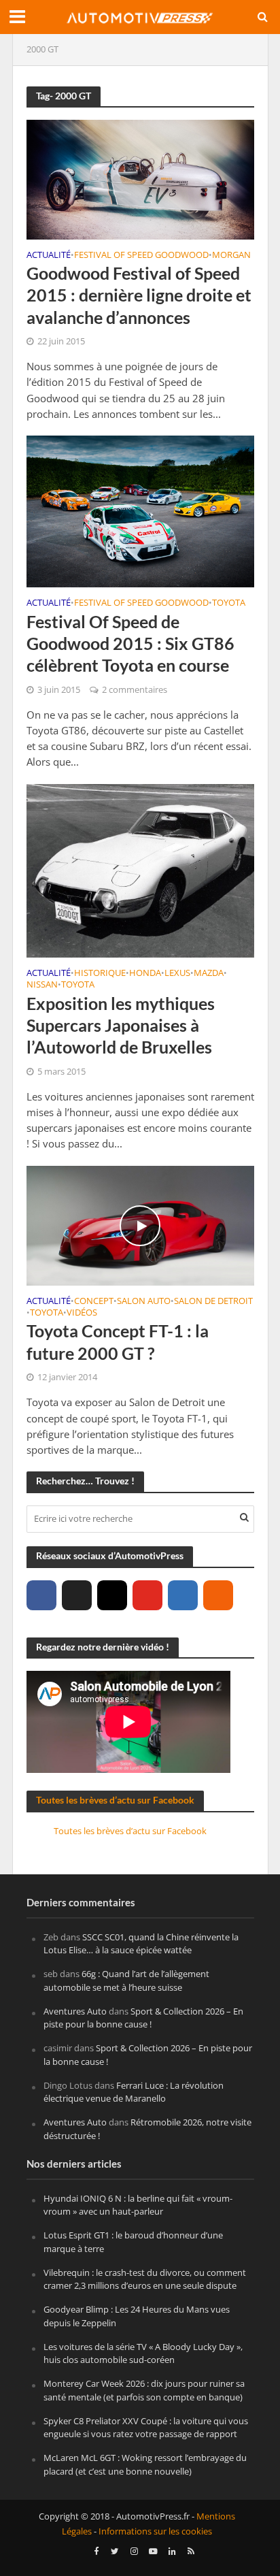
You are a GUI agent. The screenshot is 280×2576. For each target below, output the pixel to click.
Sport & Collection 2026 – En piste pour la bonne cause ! (143, 2018)
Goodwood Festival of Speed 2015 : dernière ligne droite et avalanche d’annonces (139, 295)
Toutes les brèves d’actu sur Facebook (115, 1800)
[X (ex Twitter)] (77, 1595)
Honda (145, 974)
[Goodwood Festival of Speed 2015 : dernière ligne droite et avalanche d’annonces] (140, 178)
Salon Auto (144, 1302)
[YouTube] (147, 1595)
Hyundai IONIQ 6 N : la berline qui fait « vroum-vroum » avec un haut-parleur (138, 2205)
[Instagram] (112, 1595)
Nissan (42, 985)
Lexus (177, 974)
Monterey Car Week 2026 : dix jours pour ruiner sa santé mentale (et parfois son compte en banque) (144, 2390)
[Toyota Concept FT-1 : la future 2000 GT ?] (140, 1224)
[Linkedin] (183, 1595)
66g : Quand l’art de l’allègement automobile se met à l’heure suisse (126, 1980)
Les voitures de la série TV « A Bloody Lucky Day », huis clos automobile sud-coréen (143, 2353)
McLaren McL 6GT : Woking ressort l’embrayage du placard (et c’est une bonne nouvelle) (145, 2464)
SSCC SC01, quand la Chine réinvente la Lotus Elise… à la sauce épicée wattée (141, 1944)
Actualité (49, 256)
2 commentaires (135, 690)
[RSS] (218, 1595)
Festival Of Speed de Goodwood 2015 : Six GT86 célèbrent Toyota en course (130, 643)
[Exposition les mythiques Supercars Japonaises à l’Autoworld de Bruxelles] (140, 870)
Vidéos (82, 1314)
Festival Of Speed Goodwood (141, 256)
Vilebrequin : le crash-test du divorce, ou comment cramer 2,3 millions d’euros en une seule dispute (145, 2279)
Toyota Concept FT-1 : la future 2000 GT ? (118, 1341)
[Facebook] (41, 1595)
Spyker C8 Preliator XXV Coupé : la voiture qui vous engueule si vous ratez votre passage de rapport (146, 2428)
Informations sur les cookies (155, 2531)
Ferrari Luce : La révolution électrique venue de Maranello (134, 2092)
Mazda (209, 974)
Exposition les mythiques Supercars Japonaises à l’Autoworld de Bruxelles (121, 1025)
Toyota (229, 604)
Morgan (231, 256)
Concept (94, 1302)
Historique (100, 974)
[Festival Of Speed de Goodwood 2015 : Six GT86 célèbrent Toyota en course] (140, 510)
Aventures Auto (75, 2011)
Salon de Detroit (213, 1302)
